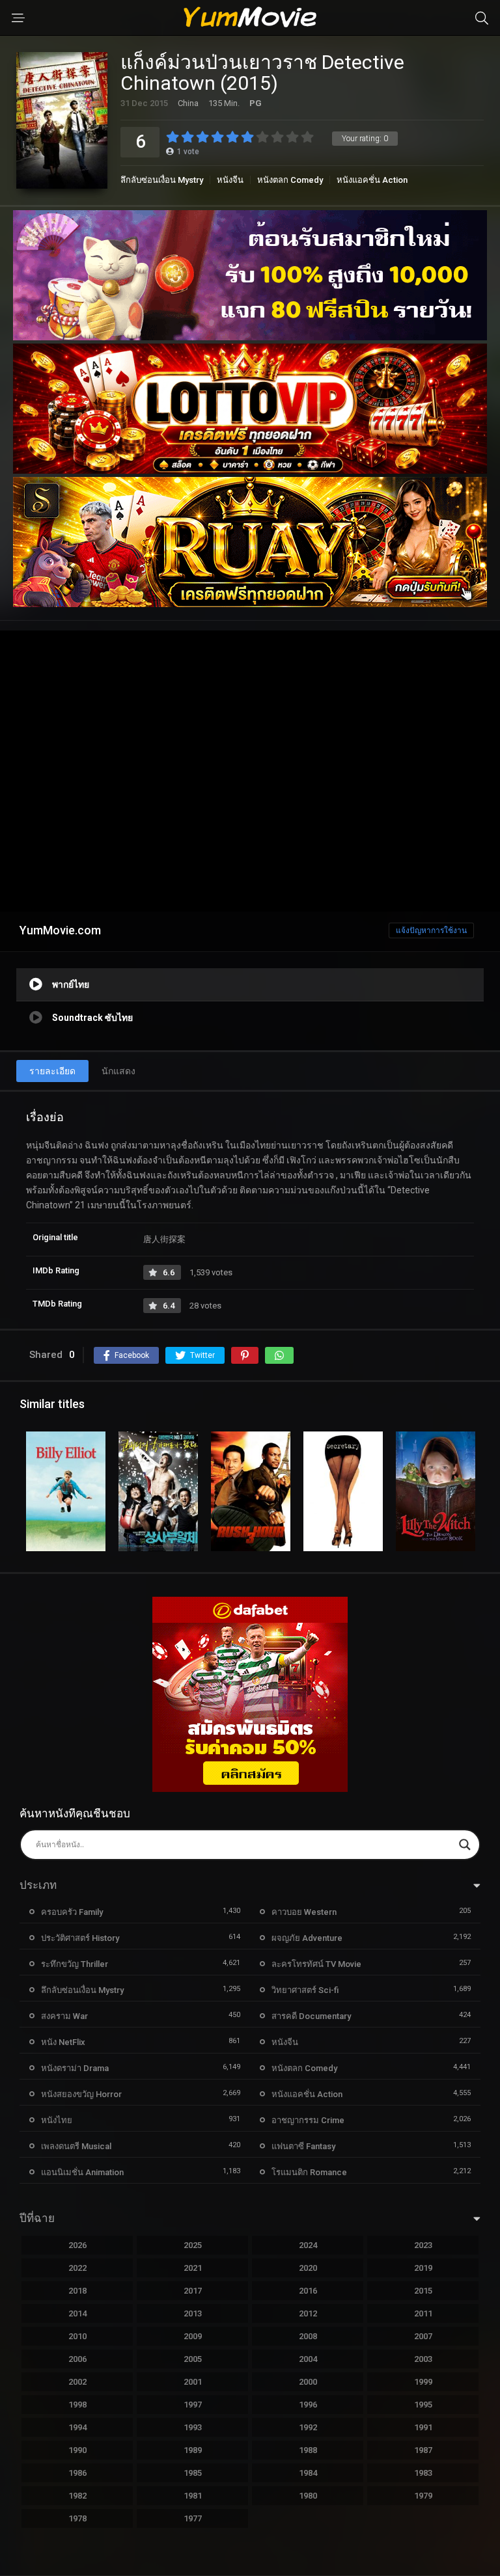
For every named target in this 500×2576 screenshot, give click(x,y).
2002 (77, 2382)
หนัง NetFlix (63, 2042)
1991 (423, 2427)
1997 (193, 2405)
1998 (77, 2405)
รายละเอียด (52, 1071)
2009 (193, 2336)
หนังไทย (57, 2120)
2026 (77, 2245)
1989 (193, 2450)
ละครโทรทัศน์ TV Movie (316, 1964)
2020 (308, 2268)
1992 (308, 2427)
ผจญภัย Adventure (307, 1938)
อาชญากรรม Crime (308, 2120)
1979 (423, 2496)
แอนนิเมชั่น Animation (82, 2172)
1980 (308, 2496)
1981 (193, 2496)
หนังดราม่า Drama (75, 2068)
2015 (423, 2291)
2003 (423, 2359)
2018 (77, 2291)
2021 (193, 2268)
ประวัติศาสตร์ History (80, 1938)
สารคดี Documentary (311, 2016)
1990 (77, 2450)
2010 (77, 2336)
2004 (308, 2359)
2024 (308, 2245)
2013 (193, 2313)
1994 (77, 2427)
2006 (77, 2359)
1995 (423, 2405)
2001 (193, 2382)
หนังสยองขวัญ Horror (81, 2094)
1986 (77, 2473)
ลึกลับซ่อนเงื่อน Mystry (162, 180)
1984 (308, 2473)
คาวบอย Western (304, 1912)
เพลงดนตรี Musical (76, 2146)
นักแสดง (118, 1071)
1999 (423, 2382)
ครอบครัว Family (72, 1912)
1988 (308, 2450)
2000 (308, 2382)
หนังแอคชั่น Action (372, 180)
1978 (77, 2518)
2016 (308, 2291)
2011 (423, 2313)
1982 (77, 2496)
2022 (77, 2268)
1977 (193, 2518)
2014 (77, 2313)
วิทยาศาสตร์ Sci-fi (305, 1990)
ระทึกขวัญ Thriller (75, 1964)
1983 (423, 2473)
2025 (193, 2245)
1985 (193, 2473)
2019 (423, 2268)
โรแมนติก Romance (309, 2172)
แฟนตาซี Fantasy (303, 2146)
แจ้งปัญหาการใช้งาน (431, 930)
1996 (308, 2405)
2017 (193, 2291)
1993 (193, 2427)
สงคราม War (64, 2016)
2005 (193, 2359)
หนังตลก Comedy (290, 180)
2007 (423, 2336)
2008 (308, 2336)
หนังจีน (230, 180)
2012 (308, 2313)
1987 (423, 2450)
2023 (423, 2245)
